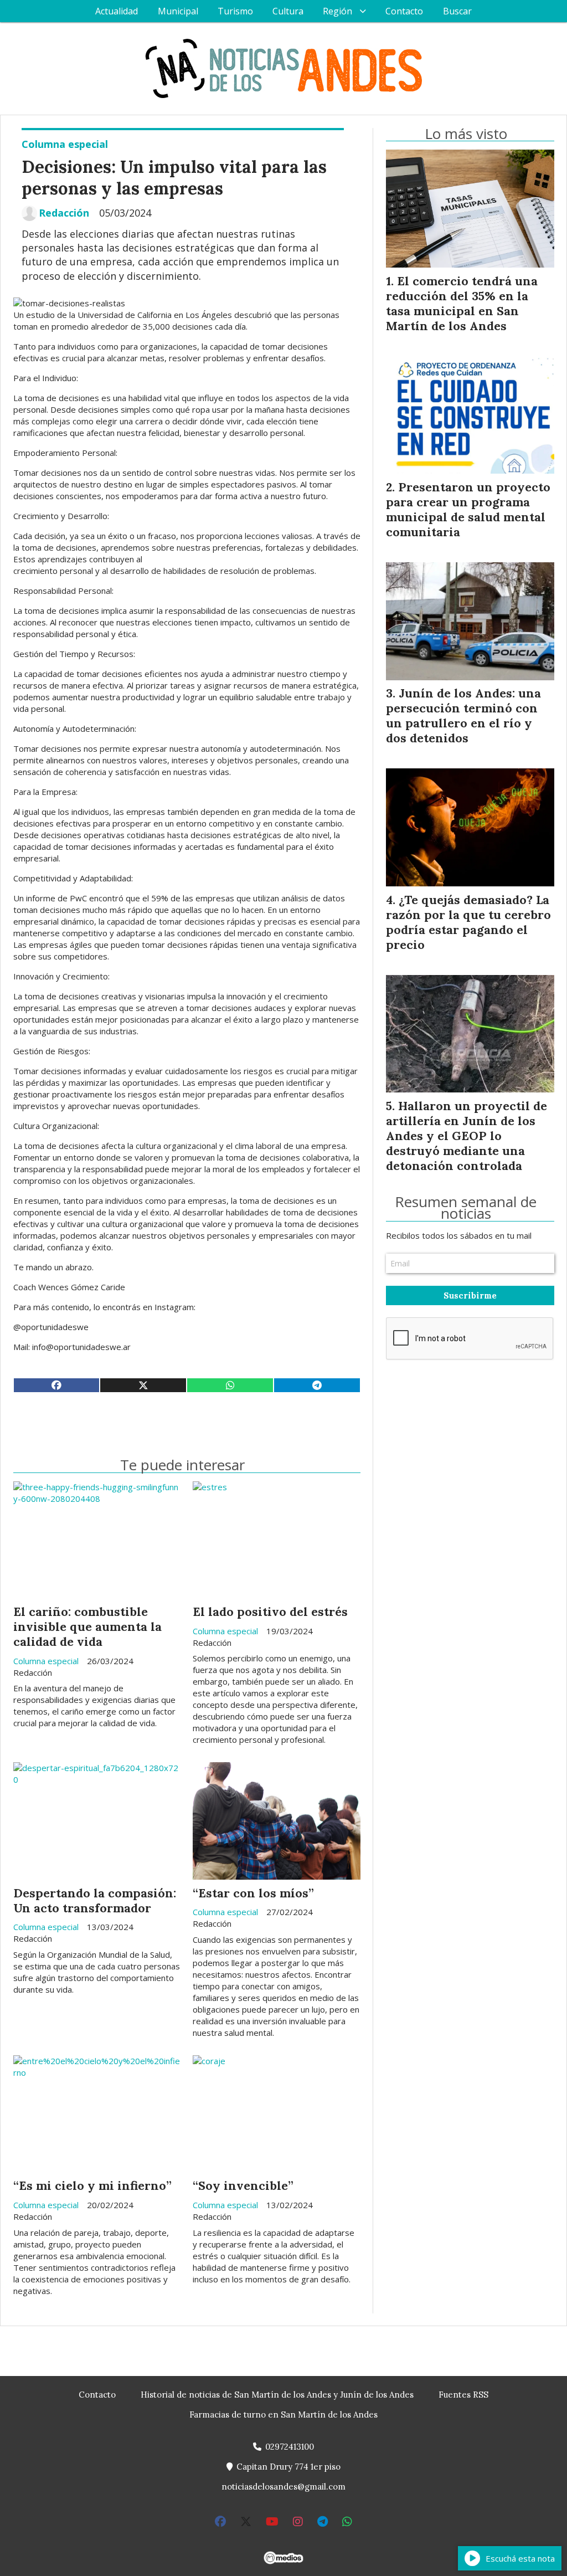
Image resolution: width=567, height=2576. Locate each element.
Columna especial (65, 144)
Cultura (288, 11)
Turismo (235, 11)
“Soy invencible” (243, 2185)
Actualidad (117, 11)
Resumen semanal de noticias (466, 1208)
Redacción (64, 213)
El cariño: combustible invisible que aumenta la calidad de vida (87, 1626)
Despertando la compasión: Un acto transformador (95, 1900)
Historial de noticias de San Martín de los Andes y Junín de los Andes (277, 2395)
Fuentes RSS (463, 2395)
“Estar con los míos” (253, 1893)
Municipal (178, 11)
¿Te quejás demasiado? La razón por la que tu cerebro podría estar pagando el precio (468, 922)
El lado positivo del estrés (270, 1612)
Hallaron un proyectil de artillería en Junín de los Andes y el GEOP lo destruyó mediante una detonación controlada (467, 1136)
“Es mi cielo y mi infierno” (92, 2185)
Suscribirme (470, 1295)
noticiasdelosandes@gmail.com (283, 2487)
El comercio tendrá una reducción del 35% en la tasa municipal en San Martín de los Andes (462, 303)
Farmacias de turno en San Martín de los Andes (283, 2415)
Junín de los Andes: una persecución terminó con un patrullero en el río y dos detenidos (463, 715)
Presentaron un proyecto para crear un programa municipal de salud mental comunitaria (468, 509)
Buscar (457, 11)
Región (337, 11)
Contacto (404, 11)
